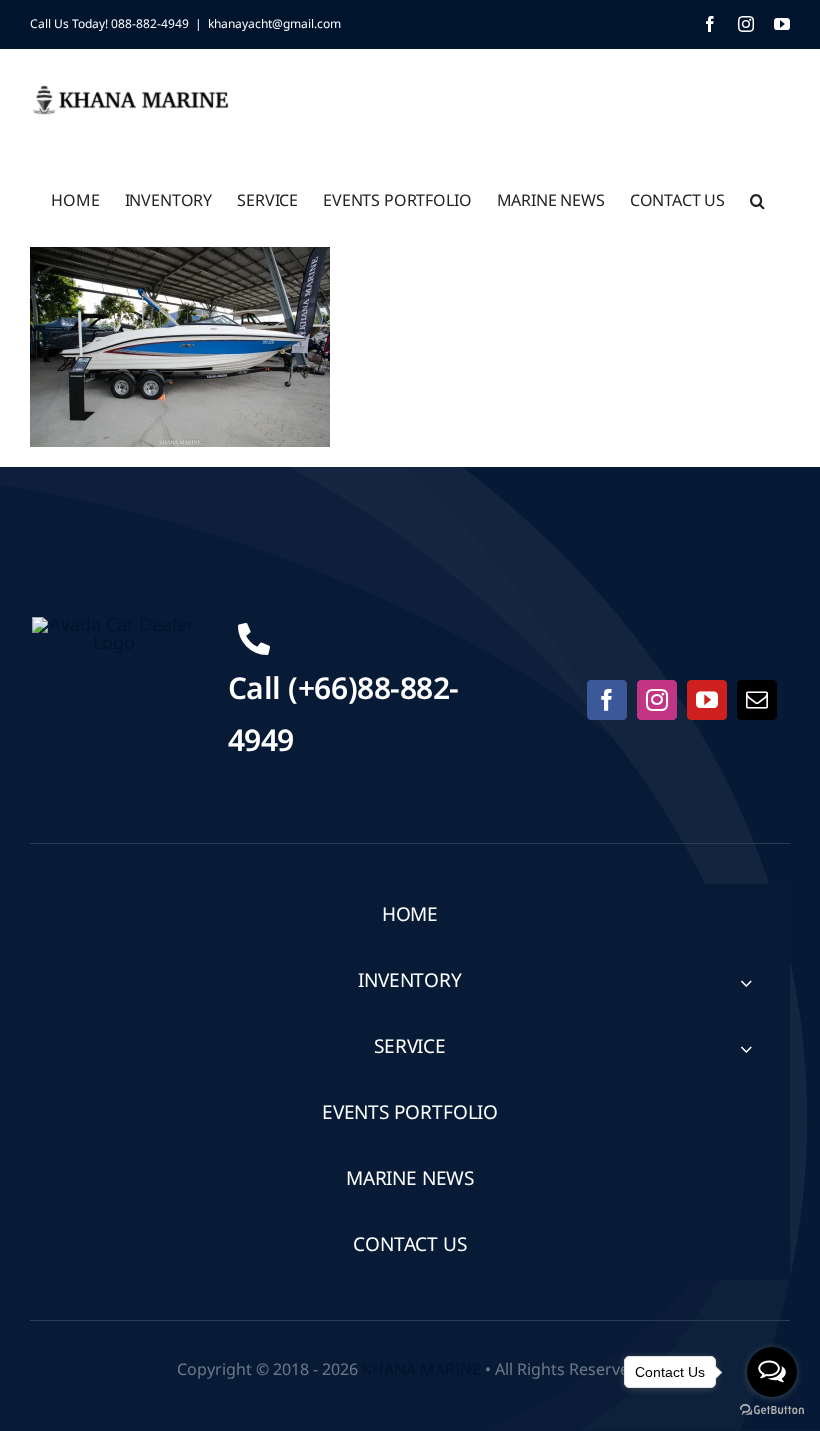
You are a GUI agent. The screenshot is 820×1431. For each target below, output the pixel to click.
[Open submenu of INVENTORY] (746, 982)
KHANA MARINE (421, 1370)
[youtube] (707, 700)
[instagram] (657, 700)
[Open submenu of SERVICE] (746, 1048)
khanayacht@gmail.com (274, 24)
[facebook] (607, 700)
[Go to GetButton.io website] (772, 1410)
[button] (757, 199)
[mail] (757, 700)
